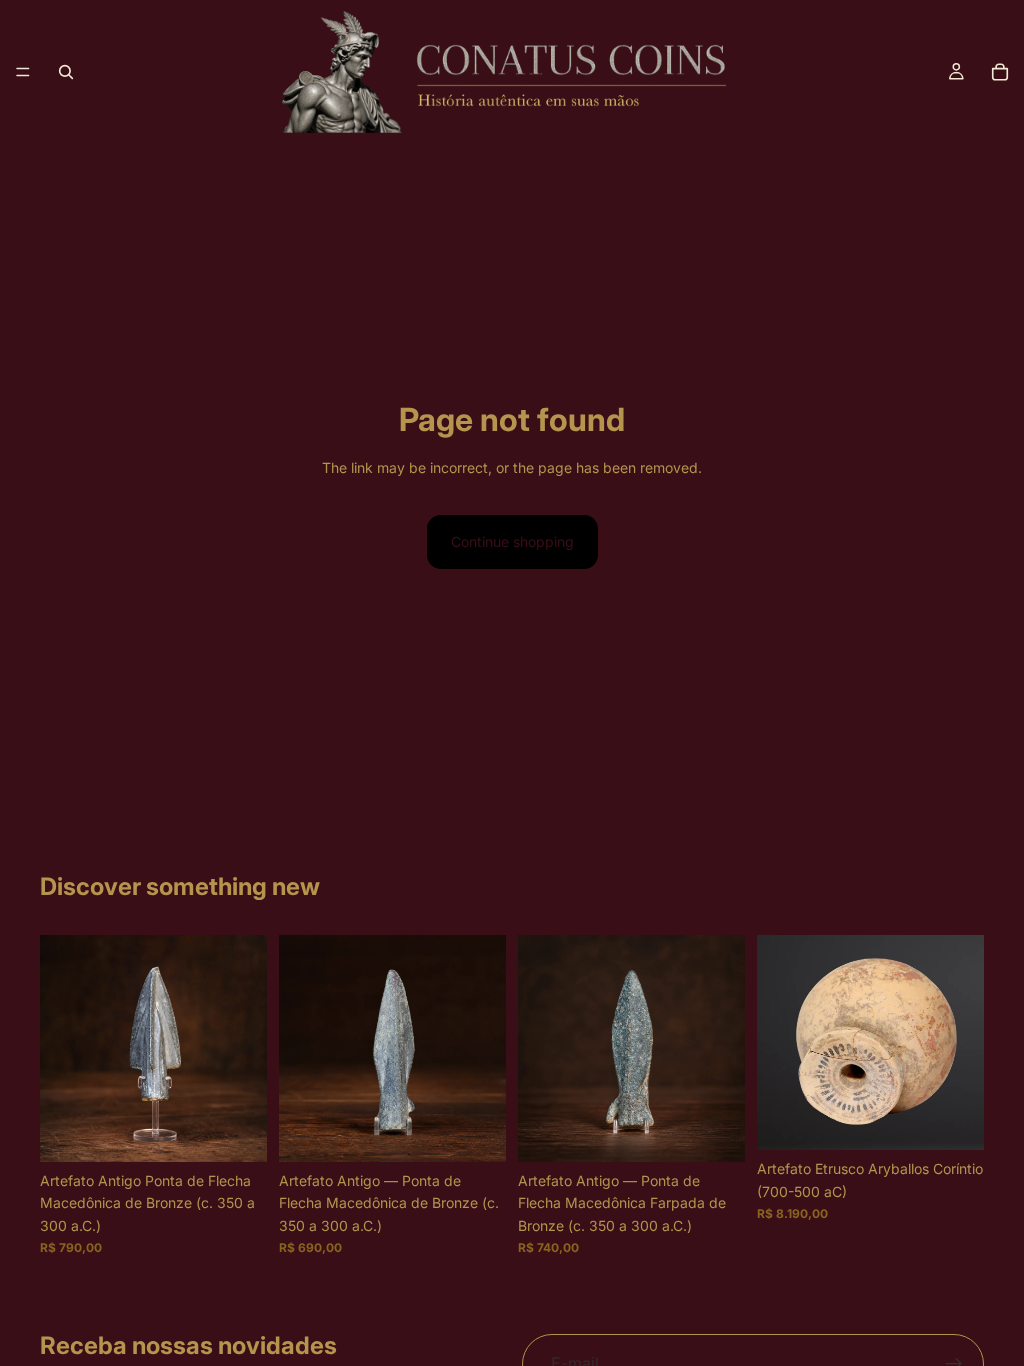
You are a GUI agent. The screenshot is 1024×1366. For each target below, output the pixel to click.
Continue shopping (512, 541)
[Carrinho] (1000, 72)
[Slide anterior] (779, 1043)
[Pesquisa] (66, 72)
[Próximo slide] (962, 1043)
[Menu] (23, 72)
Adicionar (253, 1130)
